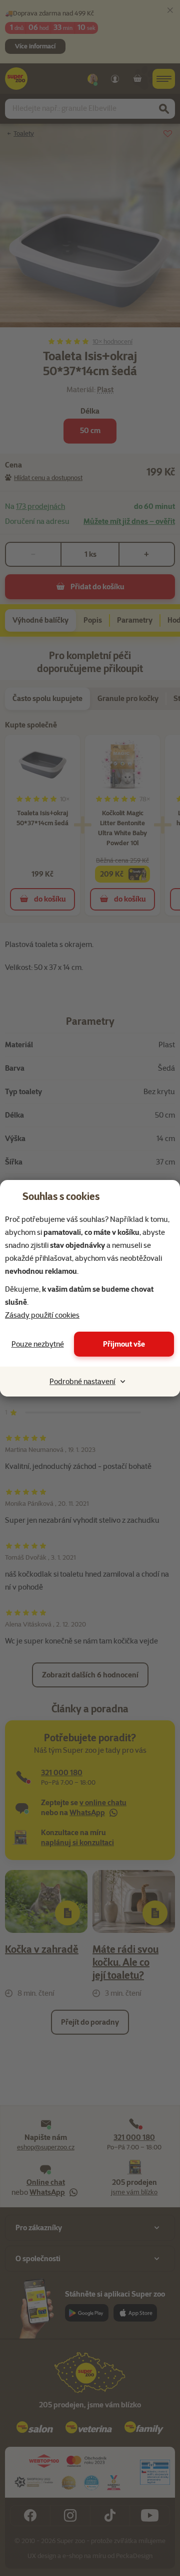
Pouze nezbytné (38, 1344)
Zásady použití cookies (42, 1315)
